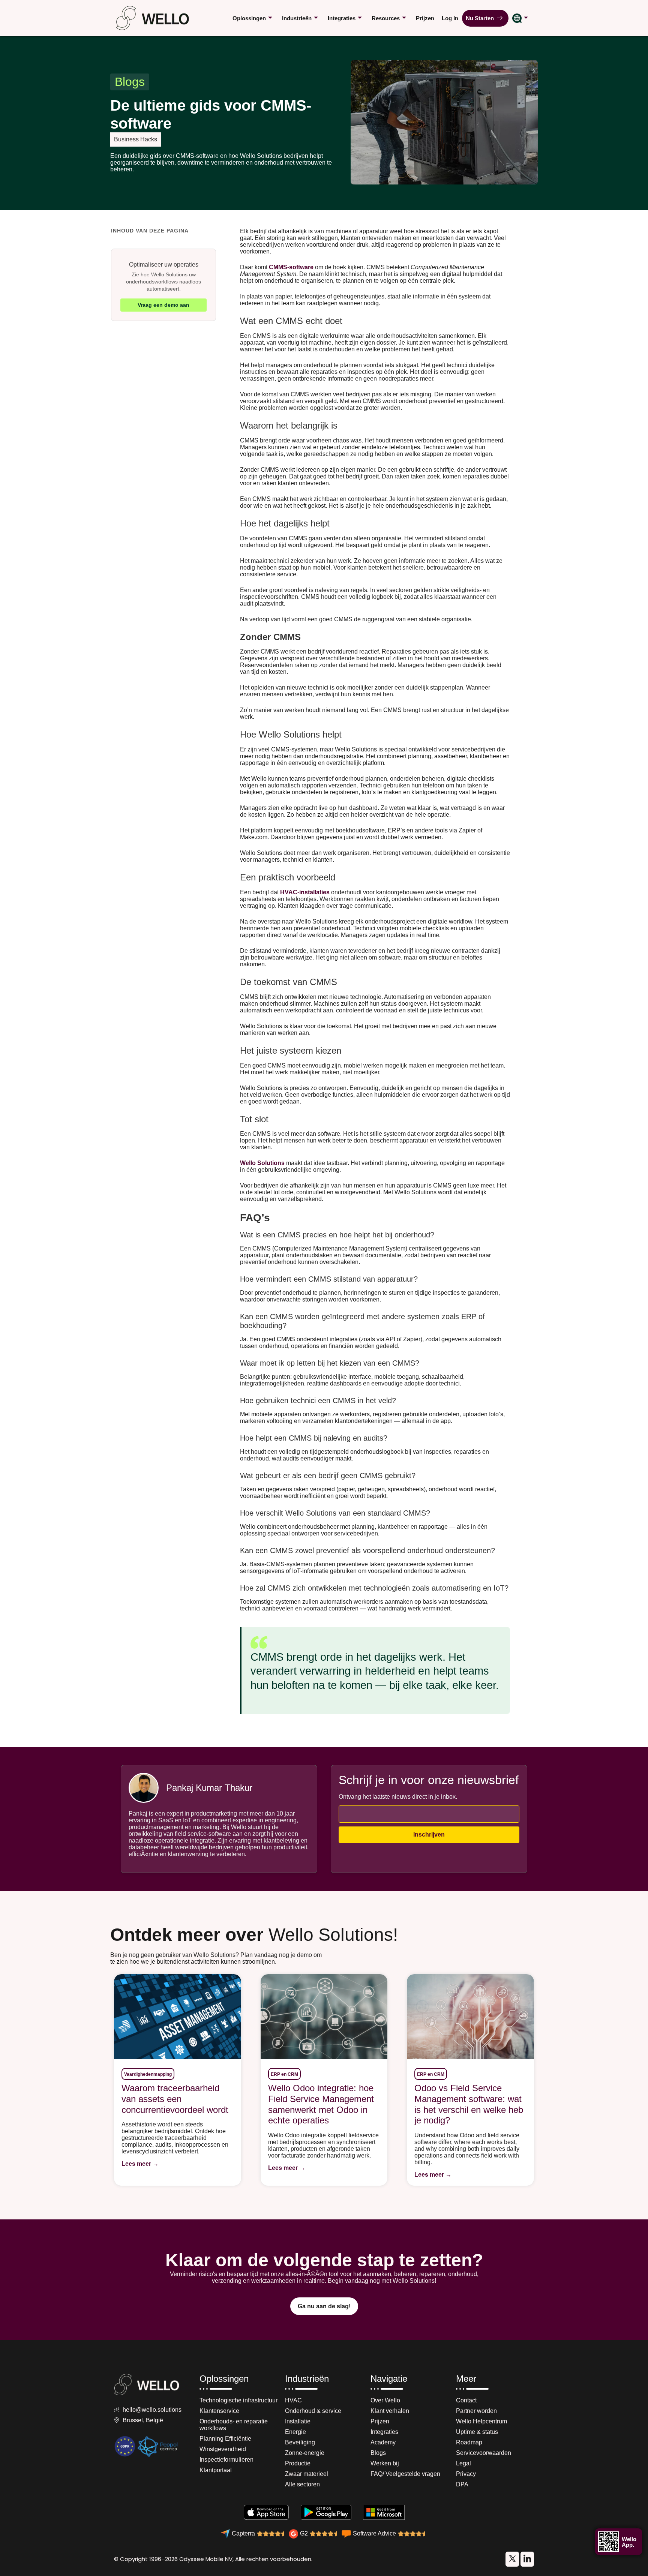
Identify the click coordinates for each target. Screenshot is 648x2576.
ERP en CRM (284, 2074)
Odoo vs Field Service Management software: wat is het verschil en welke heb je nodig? (469, 2104)
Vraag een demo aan (163, 305)
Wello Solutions (262, 1163)
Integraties (342, 18)
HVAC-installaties (306, 892)
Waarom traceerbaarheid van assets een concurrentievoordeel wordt (175, 2099)
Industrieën (297, 18)
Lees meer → (140, 2164)
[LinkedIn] (512, 2559)
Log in (450, 18)
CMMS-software (291, 267)
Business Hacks (136, 139)
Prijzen (425, 18)
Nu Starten (481, 18)
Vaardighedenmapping (148, 2074)
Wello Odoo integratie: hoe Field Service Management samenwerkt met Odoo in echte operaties (321, 2104)
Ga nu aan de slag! (324, 2306)
